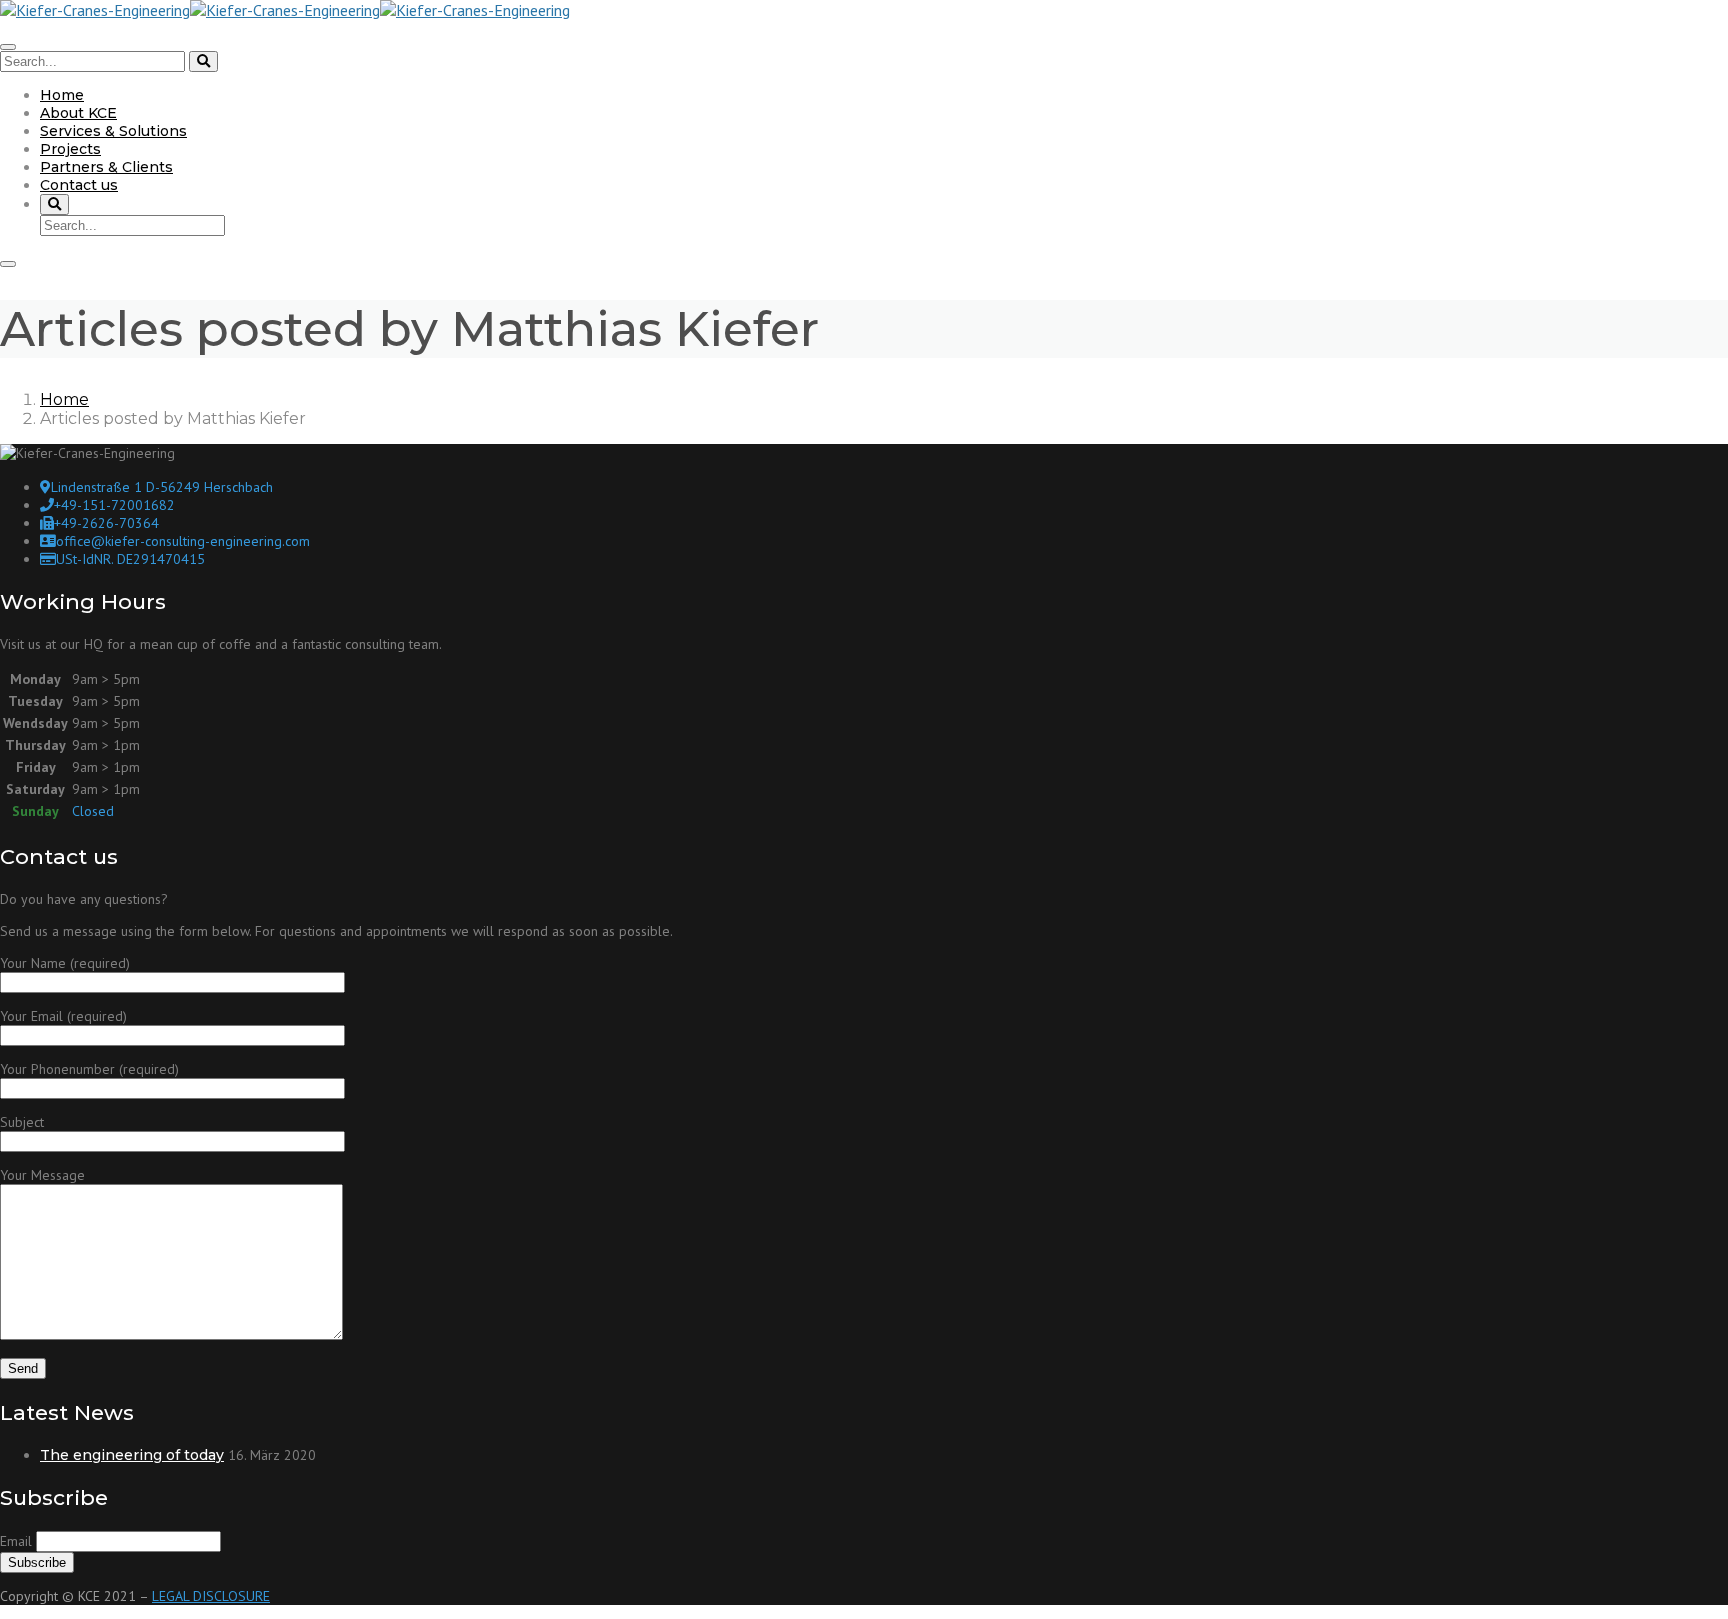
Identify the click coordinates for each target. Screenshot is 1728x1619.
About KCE (78, 113)
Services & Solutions (113, 131)
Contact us (79, 185)
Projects (70, 149)
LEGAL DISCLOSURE (211, 1596)
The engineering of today (132, 1455)
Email (16, 1541)
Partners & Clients (106, 167)
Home (62, 95)
